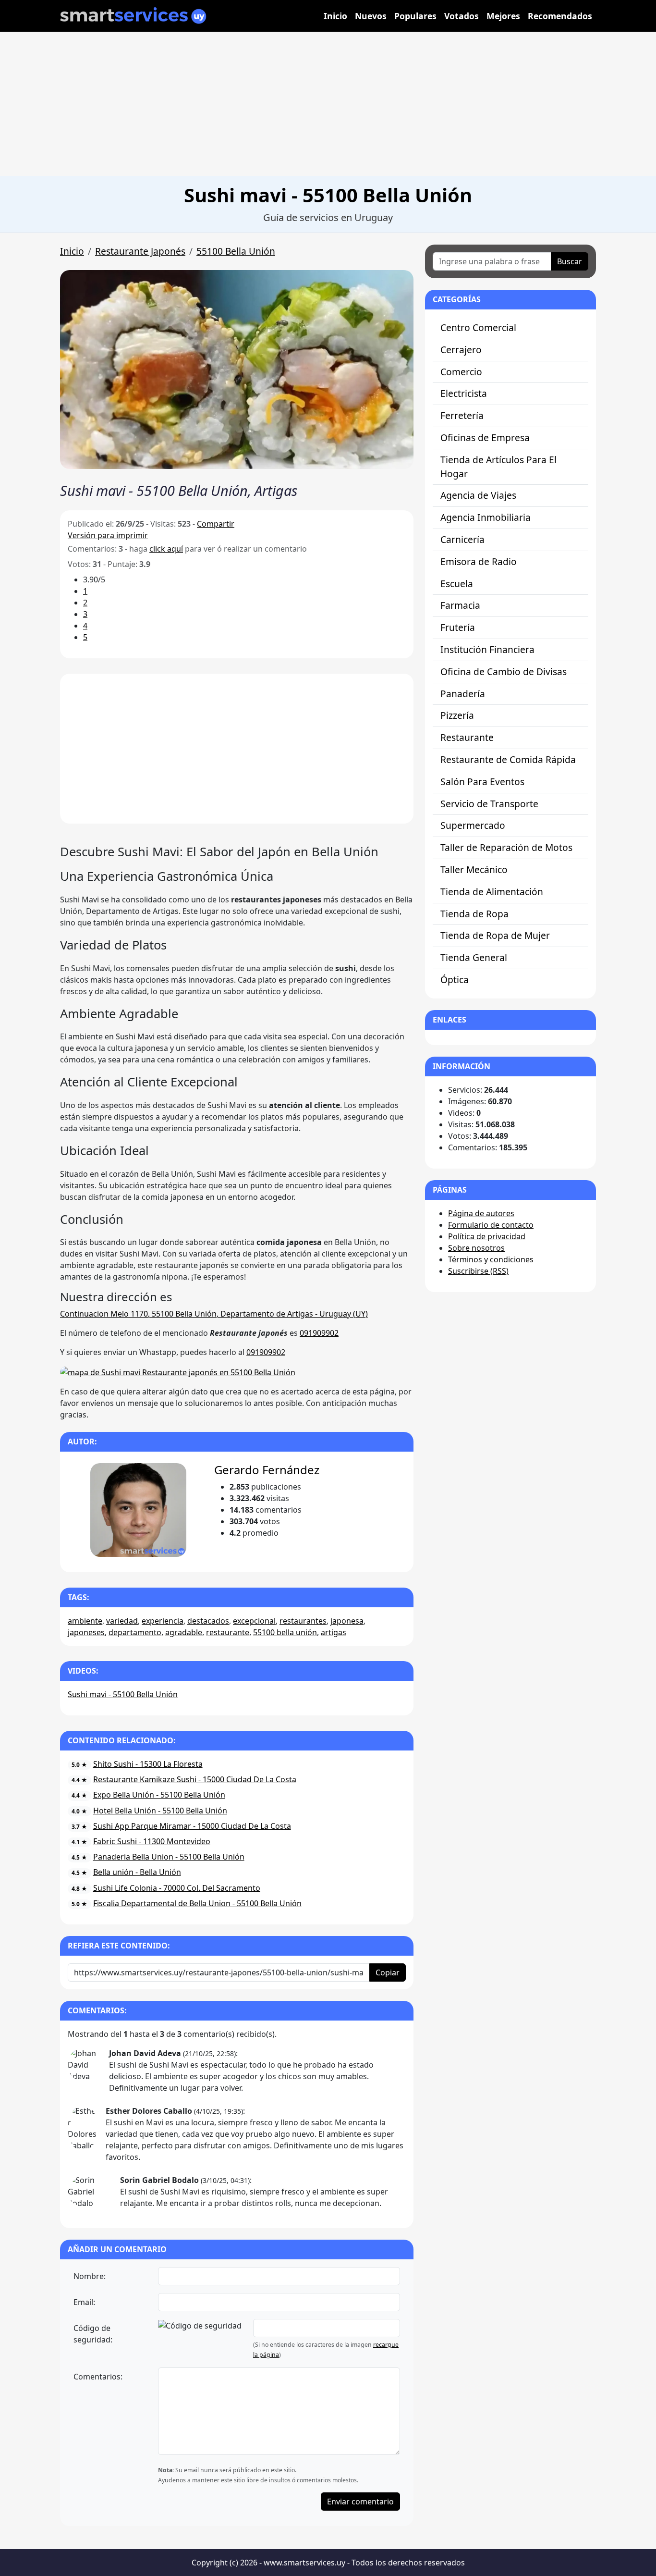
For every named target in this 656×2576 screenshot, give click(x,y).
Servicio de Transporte (489, 804)
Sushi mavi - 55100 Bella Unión (123, 1694)
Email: (84, 2302)
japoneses (86, 1632)
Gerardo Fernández (267, 1470)
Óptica (455, 980)
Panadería (463, 694)
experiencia (163, 1621)
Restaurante (467, 737)
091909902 (319, 1333)
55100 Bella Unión (236, 251)
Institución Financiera (487, 649)
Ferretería (462, 415)
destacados (208, 1621)
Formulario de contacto (491, 1225)
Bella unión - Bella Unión (137, 1872)
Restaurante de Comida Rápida (508, 759)
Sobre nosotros (476, 1248)
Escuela (457, 584)
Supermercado (473, 825)
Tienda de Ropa (474, 914)
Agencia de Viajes (478, 495)
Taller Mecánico (474, 869)
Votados (462, 16)
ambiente (85, 1621)
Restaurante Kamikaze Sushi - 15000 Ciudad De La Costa (195, 1779)
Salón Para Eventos (482, 782)
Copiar (388, 1972)
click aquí (166, 549)
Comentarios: (98, 2377)
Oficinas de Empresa (485, 438)
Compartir (216, 524)
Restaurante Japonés (140, 251)
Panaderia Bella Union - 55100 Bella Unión (169, 1857)
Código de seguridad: (93, 2334)
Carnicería (462, 539)
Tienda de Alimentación (492, 892)
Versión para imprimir (108, 535)
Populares (415, 16)
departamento (135, 1632)
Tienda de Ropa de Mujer (495, 935)
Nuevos (371, 16)
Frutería (458, 627)
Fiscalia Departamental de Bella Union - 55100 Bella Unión (197, 1903)
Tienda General (474, 957)
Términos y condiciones (491, 1259)
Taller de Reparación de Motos (506, 847)
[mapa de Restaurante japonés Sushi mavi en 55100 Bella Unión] (178, 1371)
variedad (122, 1621)
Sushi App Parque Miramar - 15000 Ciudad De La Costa (192, 1826)
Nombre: (90, 2276)
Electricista (464, 393)
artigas (334, 1632)
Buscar (570, 261)
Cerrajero (461, 350)
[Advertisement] (328, 104)
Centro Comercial (478, 327)
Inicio (335, 16)
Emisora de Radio (479, 561)
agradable (184, 1632)
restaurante (228, 1632)
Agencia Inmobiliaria (486, 517)
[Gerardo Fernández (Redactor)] (138, 1510)
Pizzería (457, 715)
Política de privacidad (487, 1236)
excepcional (254, 1621)
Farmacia (460, 605)
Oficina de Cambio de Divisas (504, 672)
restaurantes (303, 1621)
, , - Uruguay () (214, 1314)
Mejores (503, 16)
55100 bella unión (285, 1632)
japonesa (347, 1621)
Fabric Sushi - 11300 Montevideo (152, 1841)
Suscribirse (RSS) (478, 1271)
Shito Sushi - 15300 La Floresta (148, 1764)
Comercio (461, 372)
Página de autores (481, 1213)
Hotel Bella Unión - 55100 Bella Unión (160, 1811)
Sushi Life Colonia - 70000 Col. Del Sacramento (177, 1888)
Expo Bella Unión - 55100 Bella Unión (159, 1795)
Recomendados (560, 16)
